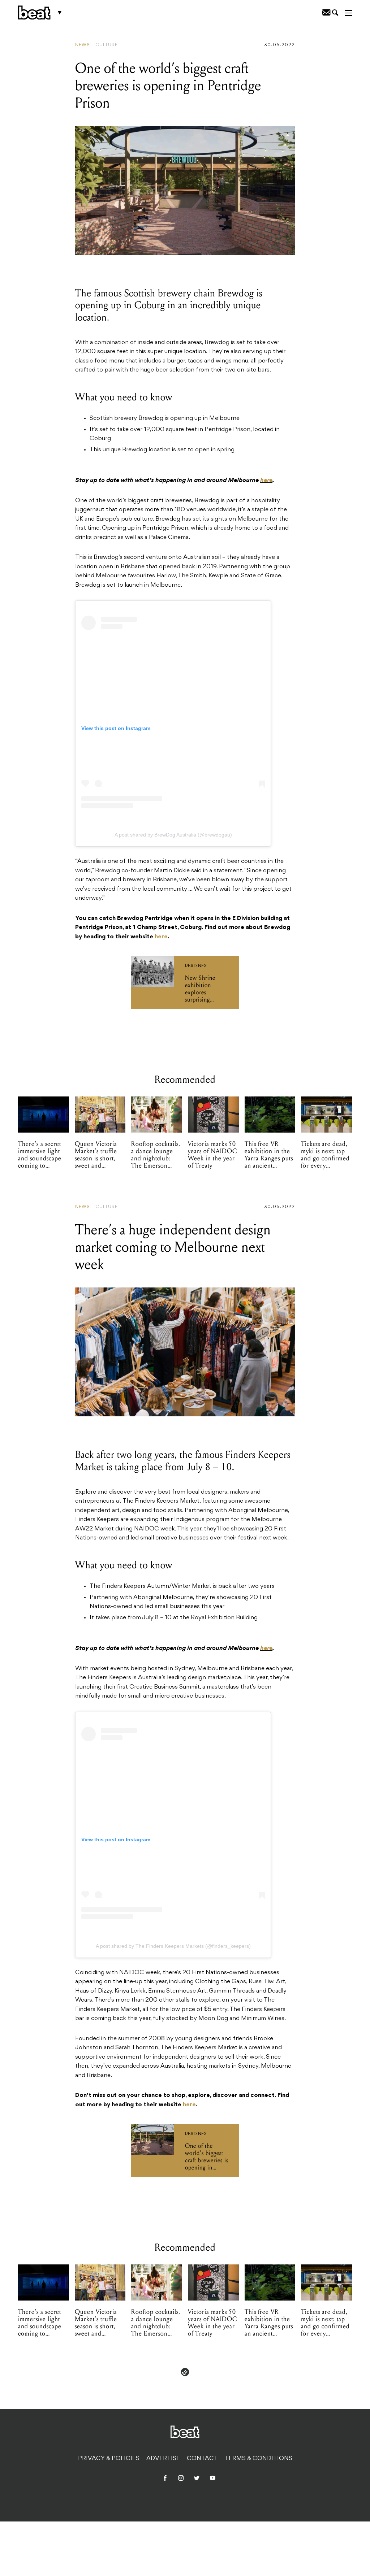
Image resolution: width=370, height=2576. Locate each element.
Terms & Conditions (259, 2459)
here (266, 481)
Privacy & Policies (109, 2459)
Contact (202, 2459)
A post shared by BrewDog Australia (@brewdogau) (173, 835)
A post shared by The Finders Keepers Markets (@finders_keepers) (173, 1946)
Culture (107, 45)
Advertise (163, 2459)
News (83, 45)
